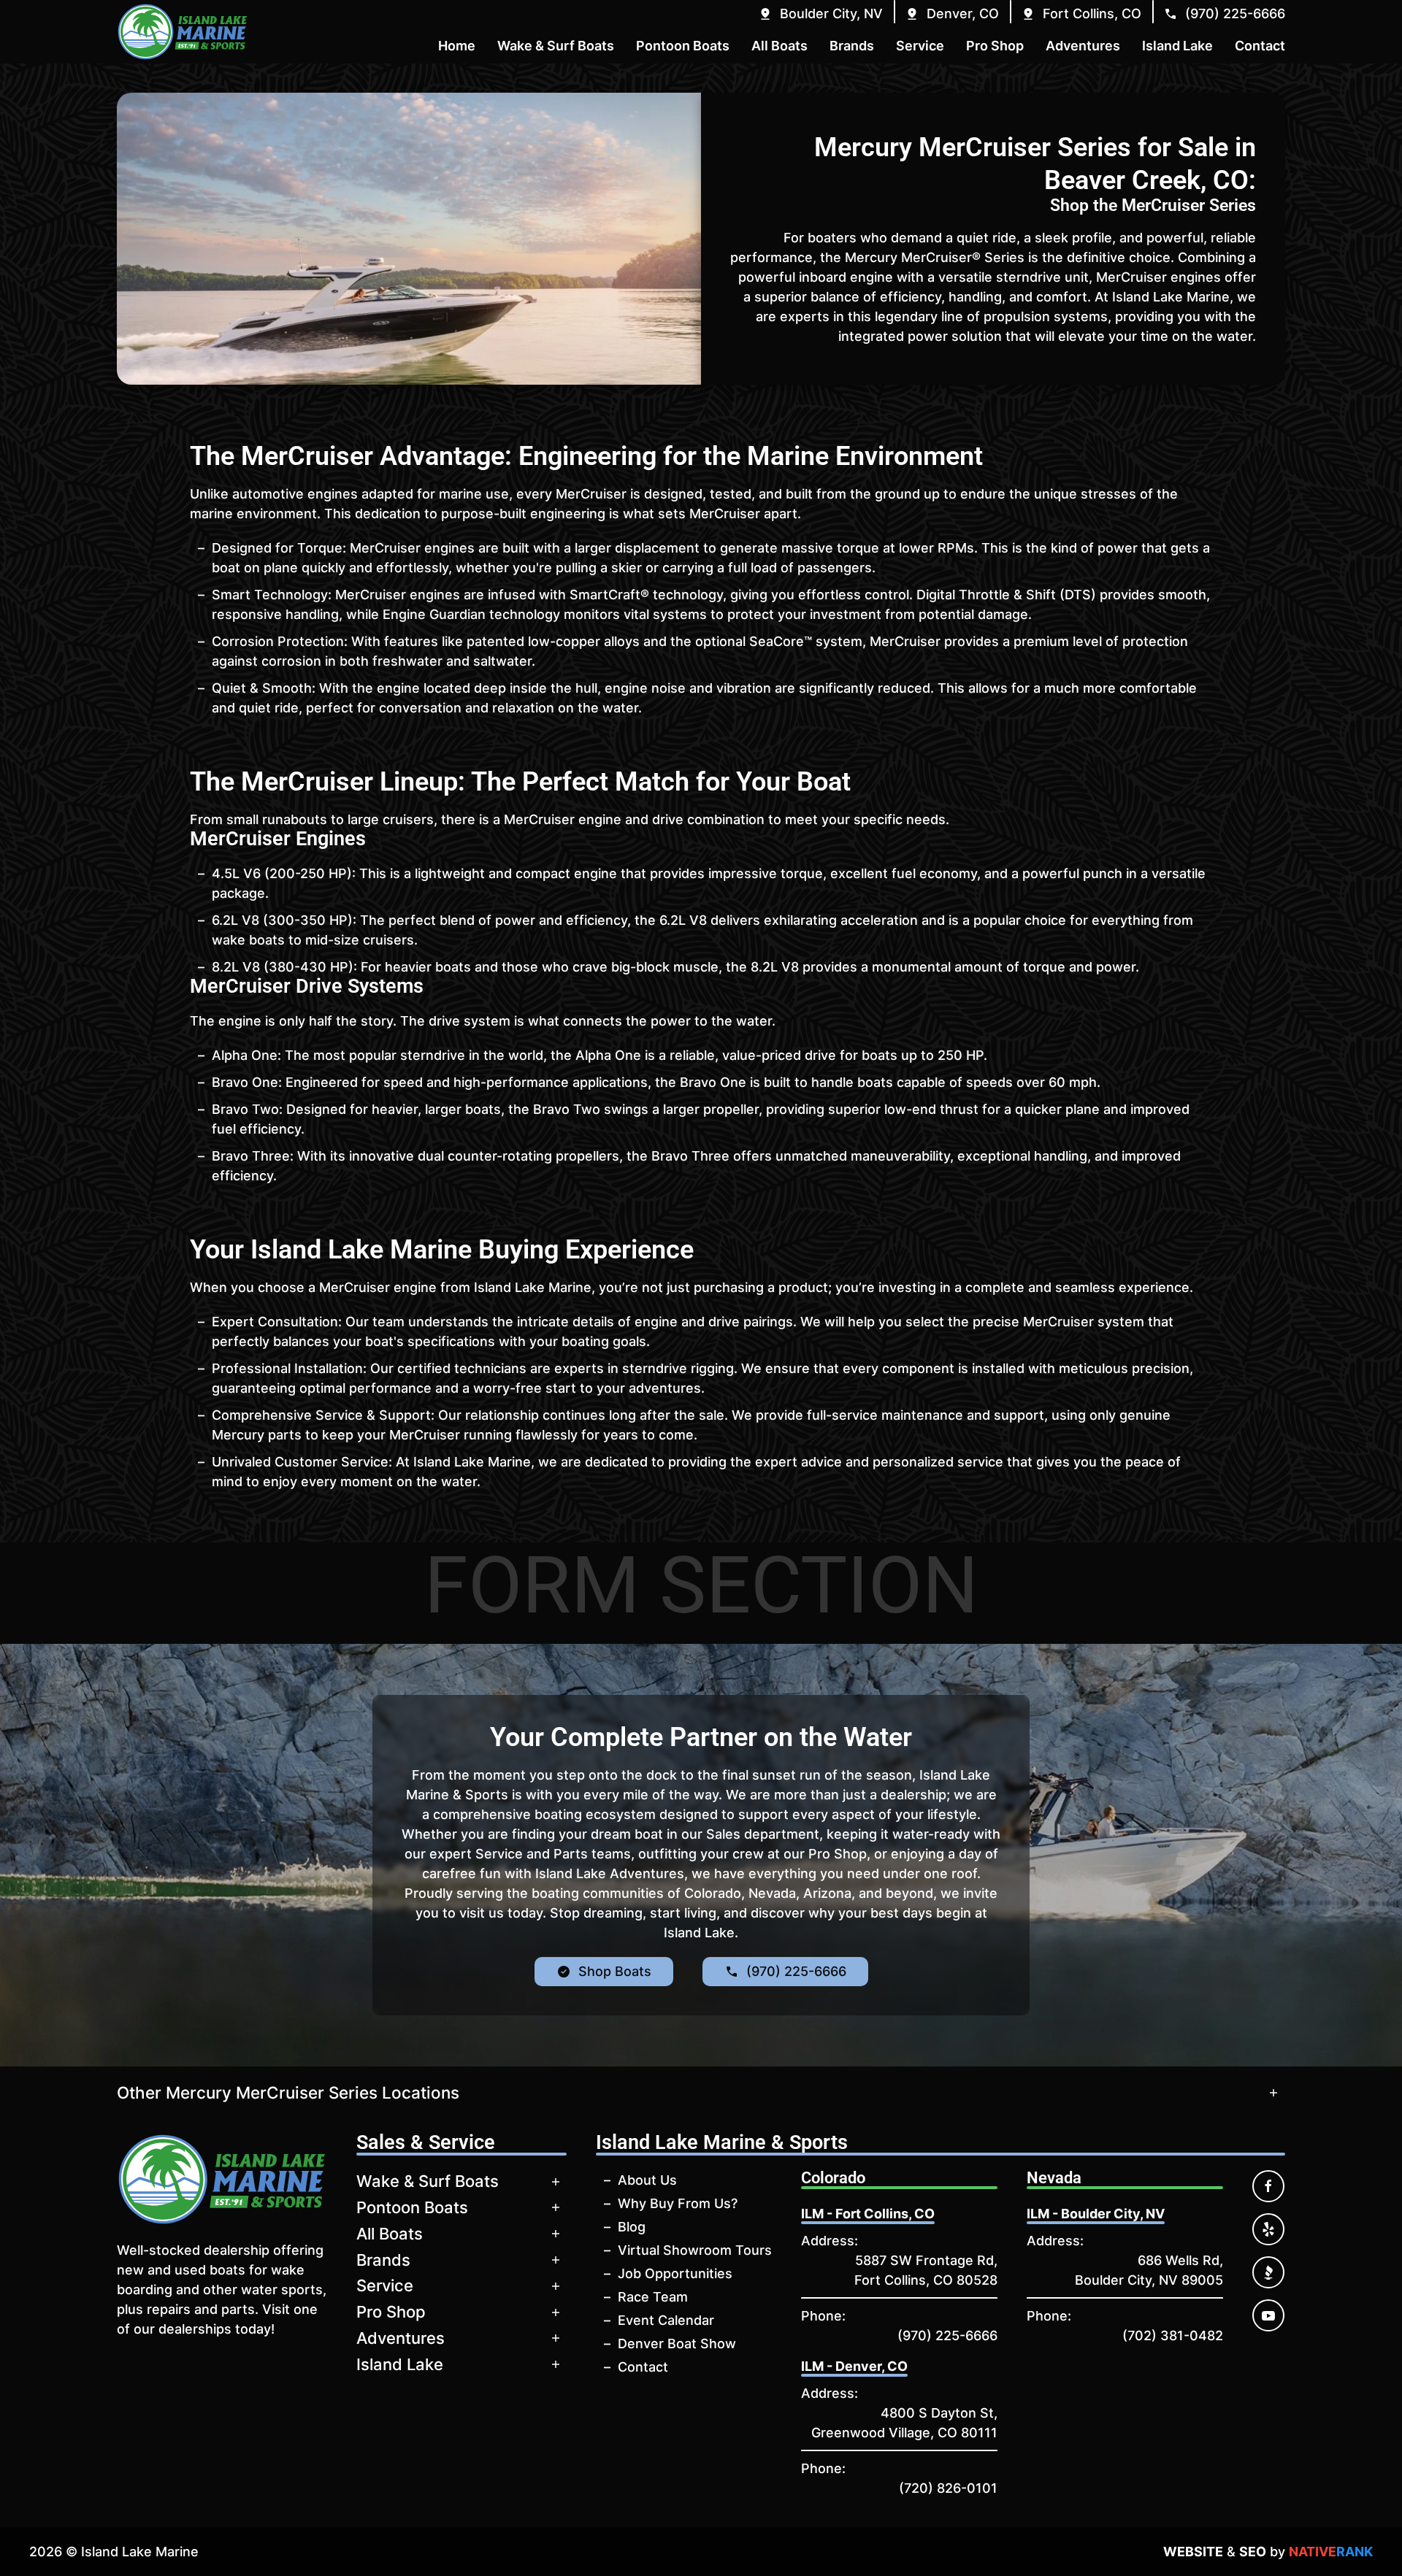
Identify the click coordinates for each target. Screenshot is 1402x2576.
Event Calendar (666, 2320)
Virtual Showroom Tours (695, 2250)
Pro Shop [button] (995, 46)
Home (457, 46)
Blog (632, 2227)
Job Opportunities (675, 2273)
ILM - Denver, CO (854, 2366)
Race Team (653, 2297)
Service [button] (920, 46)
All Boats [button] (779, 46)
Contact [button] (1260, 46)
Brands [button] (852, 46)
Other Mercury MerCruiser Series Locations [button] (288, 2092)
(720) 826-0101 (948, 2488)
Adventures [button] (1083, 46)
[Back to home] (183, 32)
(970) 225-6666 (947, 2335)
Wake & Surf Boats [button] (556, 46)
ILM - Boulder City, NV (1096, 2214)
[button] (820, 14)
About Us (647, 2180)
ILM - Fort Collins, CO (868, 2214)
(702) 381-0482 (1173, 2335)
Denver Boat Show (677, 2344)
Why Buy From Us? (678, 2203)
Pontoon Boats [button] (683, 46)
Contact (643, 2367)
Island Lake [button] (1177, 46)
